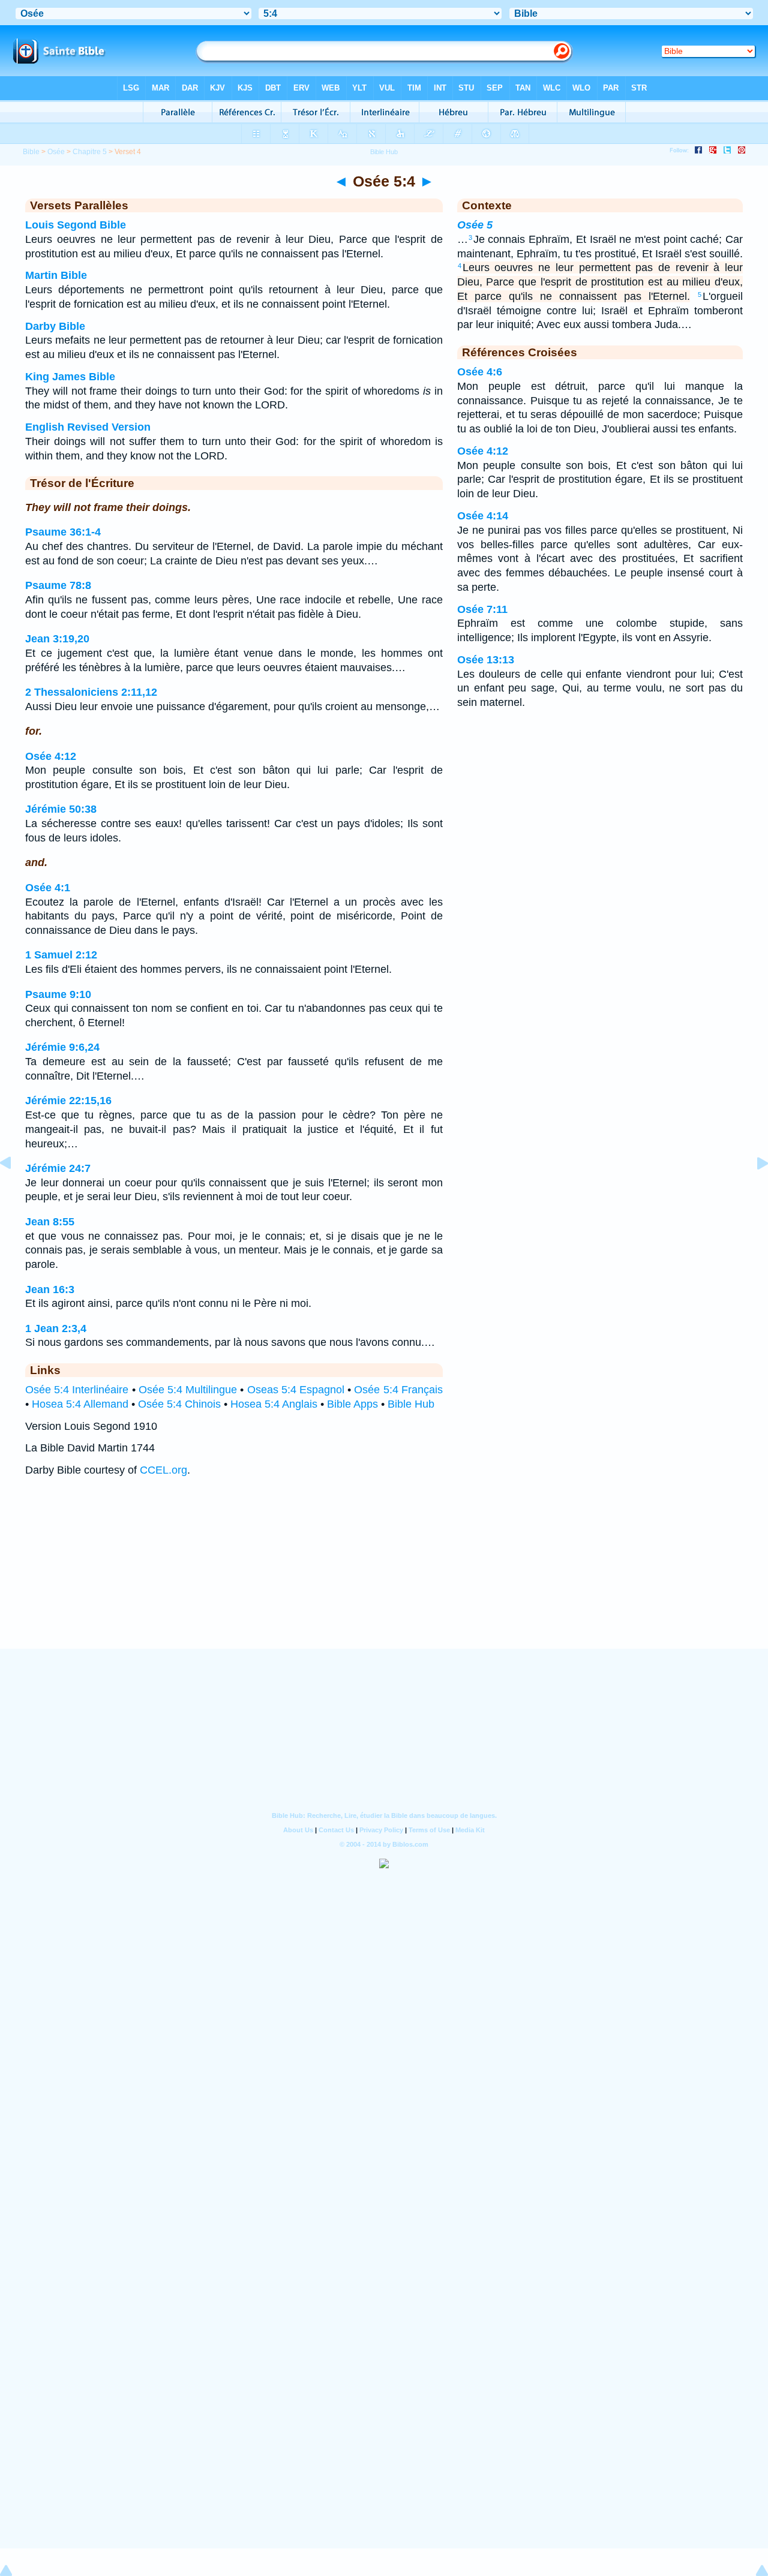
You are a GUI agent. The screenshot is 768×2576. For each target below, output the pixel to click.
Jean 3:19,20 (57, 639)
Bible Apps (352, 1404)
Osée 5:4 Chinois (179, 1404)
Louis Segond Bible (76, 225)
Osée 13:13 (486, 660)
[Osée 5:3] (15, 1190)
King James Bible (70, 377)
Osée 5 (475, 225)
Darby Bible (55, 326)
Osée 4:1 (48, 888)
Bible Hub (411, 1404)
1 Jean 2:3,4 (56, 1328)
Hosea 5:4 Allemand (80, 1404)
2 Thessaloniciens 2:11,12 (91, 692)
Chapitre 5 (90, 152)
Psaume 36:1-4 (63, 532)
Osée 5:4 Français (398, 1390)
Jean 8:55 (50, 1222)
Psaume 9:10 (58, 994)
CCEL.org (163, 1470)
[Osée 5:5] (753, 1190)
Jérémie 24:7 (58, 1168)
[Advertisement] (384, 1575)
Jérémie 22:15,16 (68, 1101)
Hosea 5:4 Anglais (274, 1404)
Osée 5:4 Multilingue (188, 1390)
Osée (56, 152)
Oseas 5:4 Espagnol (296, 1390)
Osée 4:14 (483, 516)
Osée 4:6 (480, 372)
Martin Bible (56, 275)
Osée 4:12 (51, 756)
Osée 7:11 (482, 609)
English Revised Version (88, 427)
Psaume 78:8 (58, 585)
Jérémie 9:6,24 (62, 1047)
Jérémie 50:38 (61, 809)
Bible (31, 152)
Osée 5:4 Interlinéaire (77, 1390)
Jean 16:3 (50, 1289)
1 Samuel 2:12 (61, 955)
